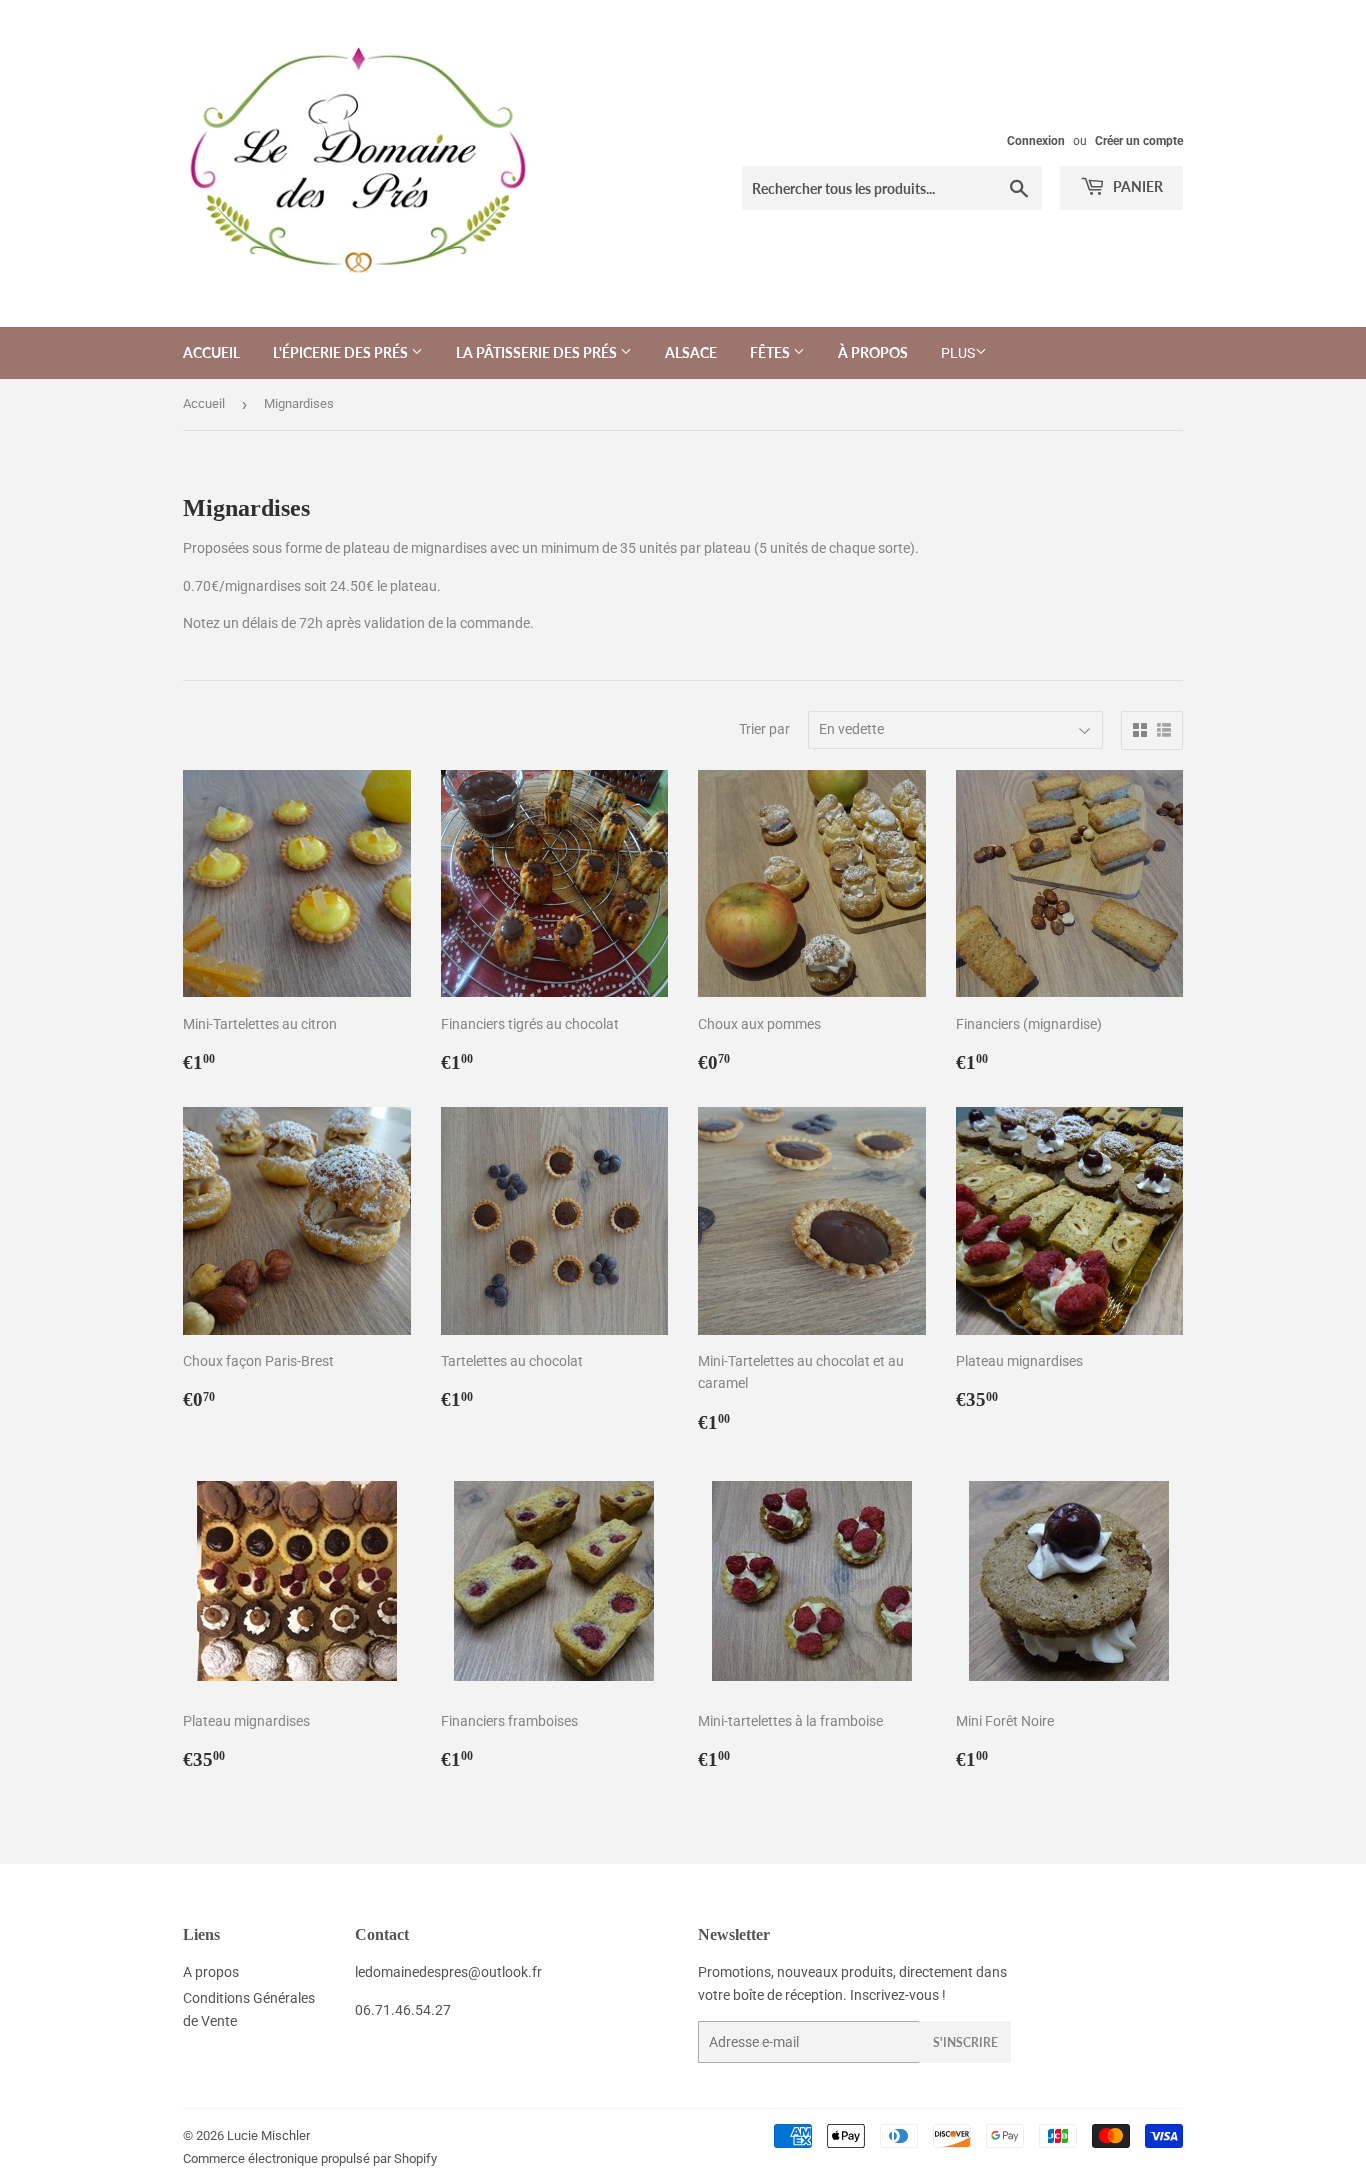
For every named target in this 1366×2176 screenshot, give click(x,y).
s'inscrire (965, 2042)
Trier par (764, 729)
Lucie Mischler (268, 2135)
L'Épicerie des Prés (342, 352)
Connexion (1036, 141)
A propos (211, 1972)
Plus (958, 353)
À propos (873, 352)
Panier (1136, 186)
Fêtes (771, 352)
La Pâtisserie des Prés (538, 352)
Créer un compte (1139, 141)
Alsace (691, 352)
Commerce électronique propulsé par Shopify (310, 2158)
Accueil (211, 352)
